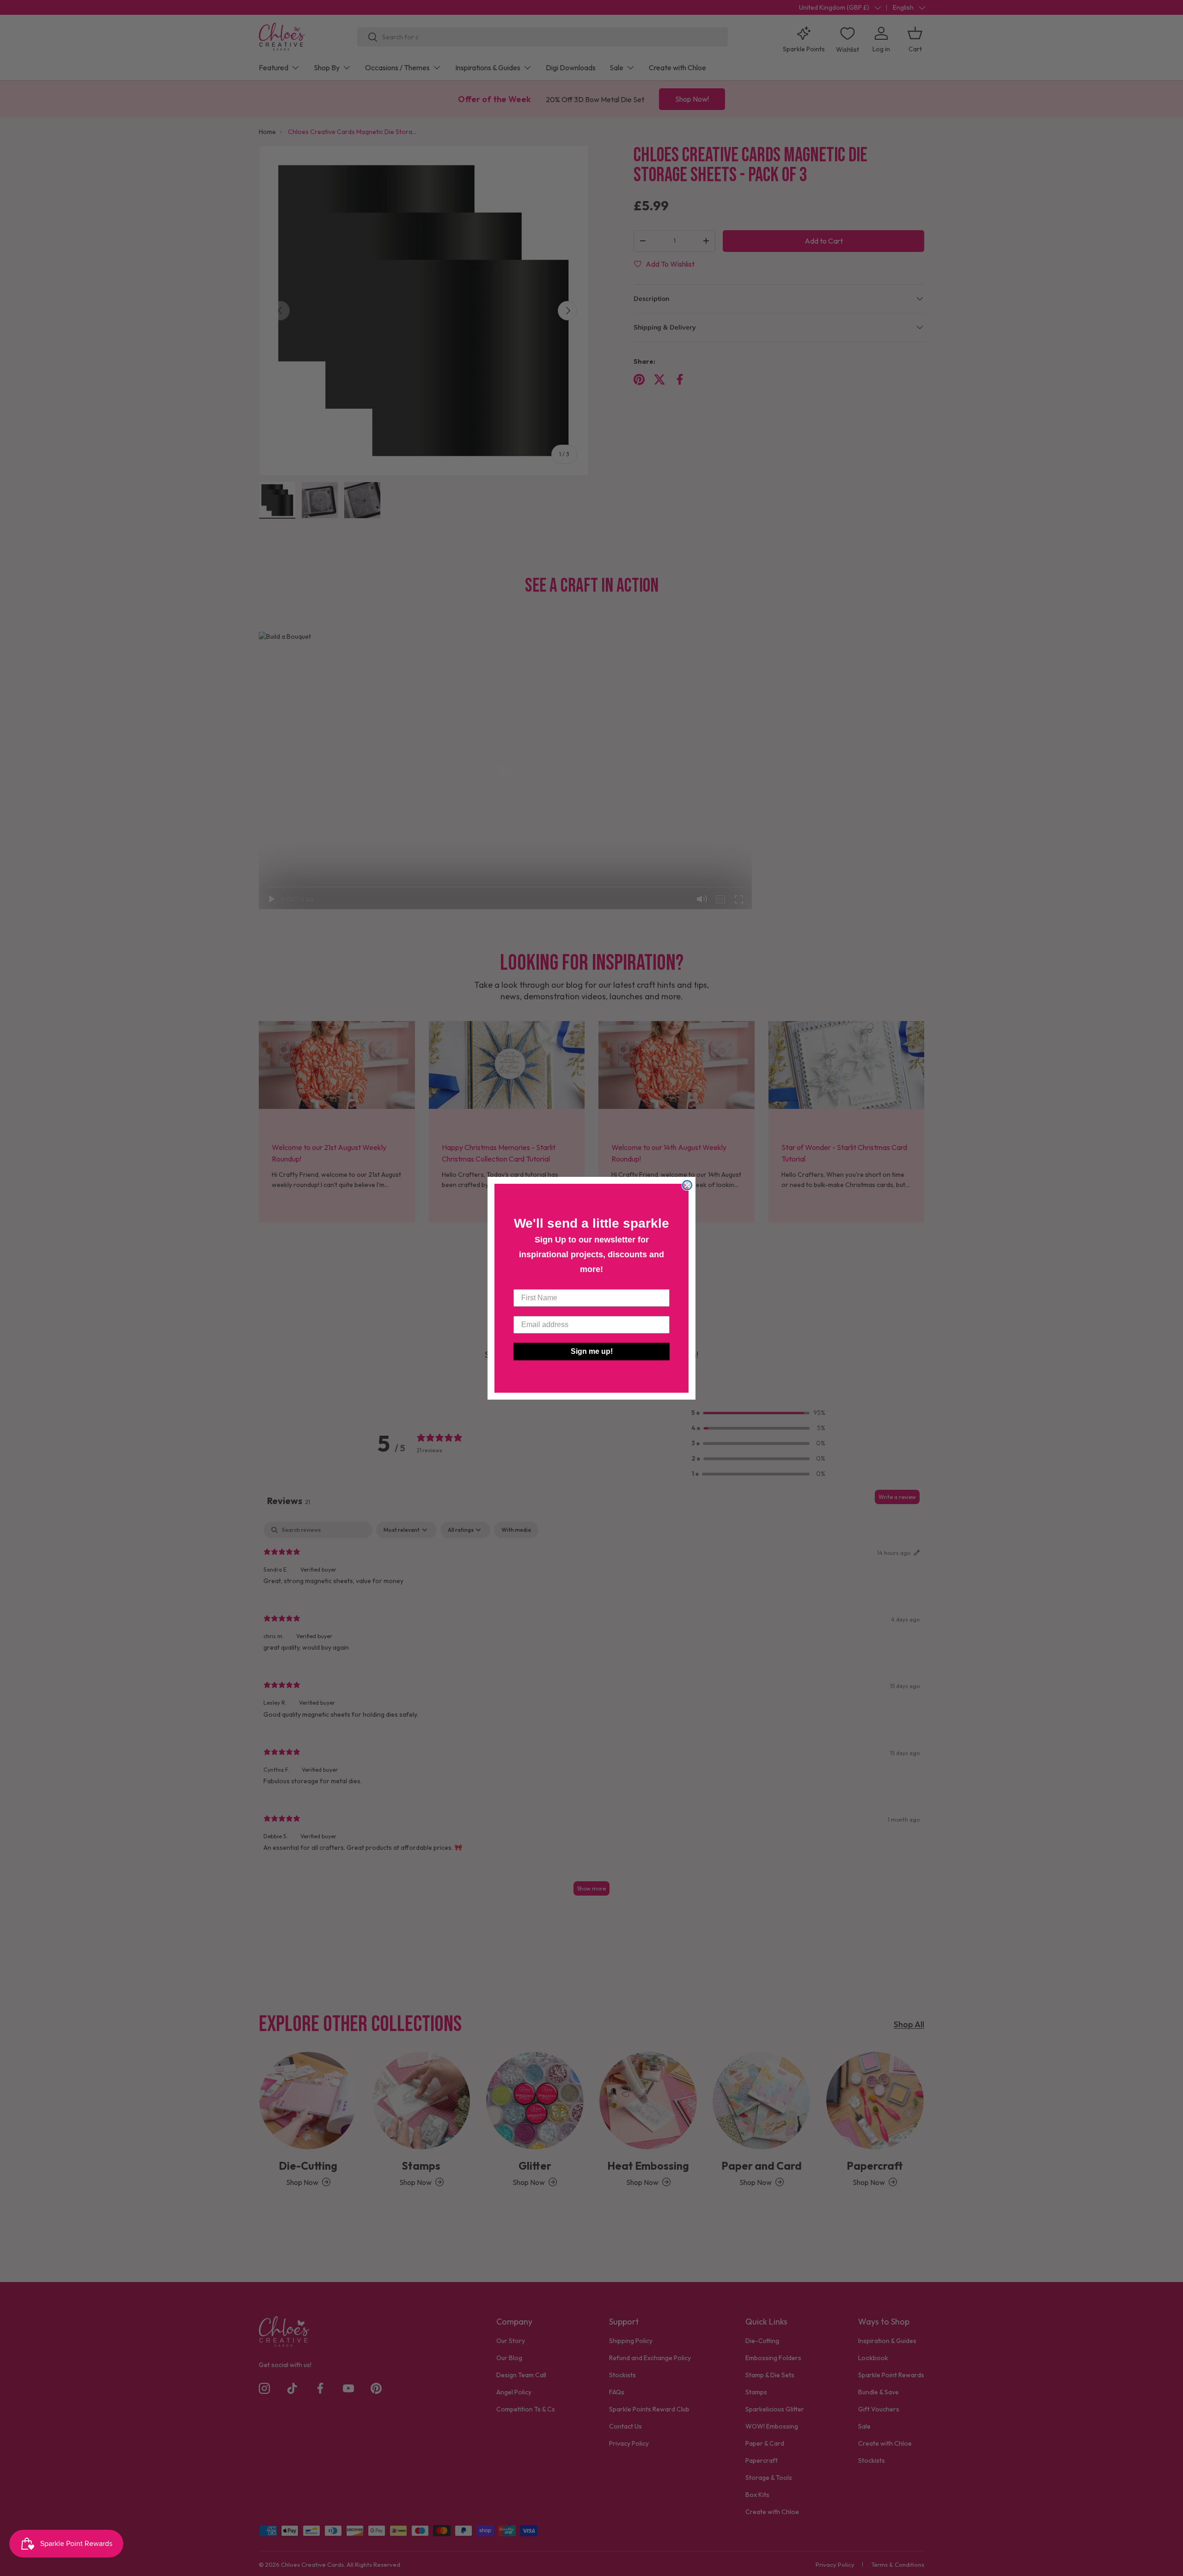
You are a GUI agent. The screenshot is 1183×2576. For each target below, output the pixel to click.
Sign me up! (592, 1351)
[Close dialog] (687, 1185)
